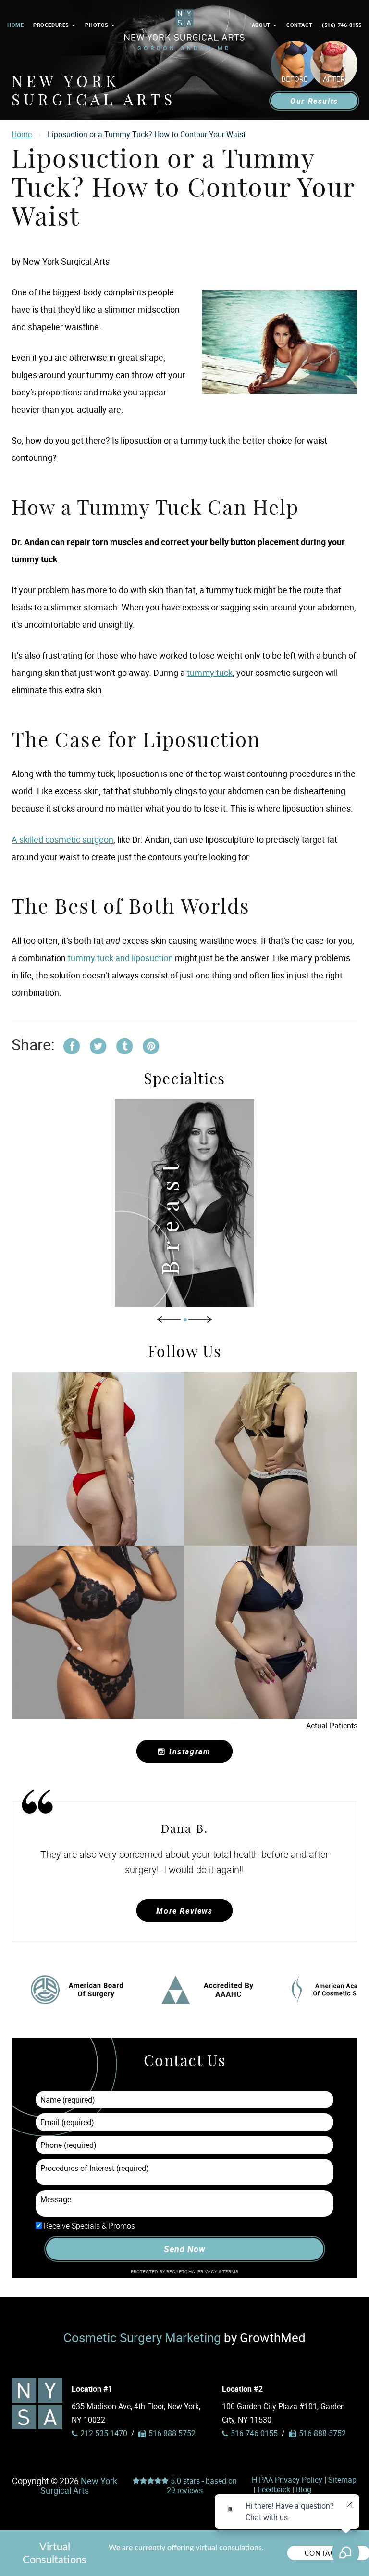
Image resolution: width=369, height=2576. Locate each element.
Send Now (184, 2249)
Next (200, 1319)
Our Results (314, 101)
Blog (304, 2489)
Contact (299, 25)
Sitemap (342, 2480)
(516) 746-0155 (342, 25)
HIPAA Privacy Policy (287, 2480)
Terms (230, 2272)
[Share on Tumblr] (124, 1045)
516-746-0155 (254, 2433)
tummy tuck (210, 673)
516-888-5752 (322, 2433)
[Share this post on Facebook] (72, 1045)
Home (15, 25)
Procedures (52, 25)
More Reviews (184, 1911)
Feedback (274, 2489)
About (262, 25)
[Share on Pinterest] (151, 1045)
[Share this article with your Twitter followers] (98, 1045)
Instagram (190, 1751)
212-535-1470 (104, 2433)
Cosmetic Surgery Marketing (142, 2337)
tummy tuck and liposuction (120, 958)
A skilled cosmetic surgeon (62, 839)
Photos (98, 25)
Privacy (208, 2272)
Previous (169, 1319)
